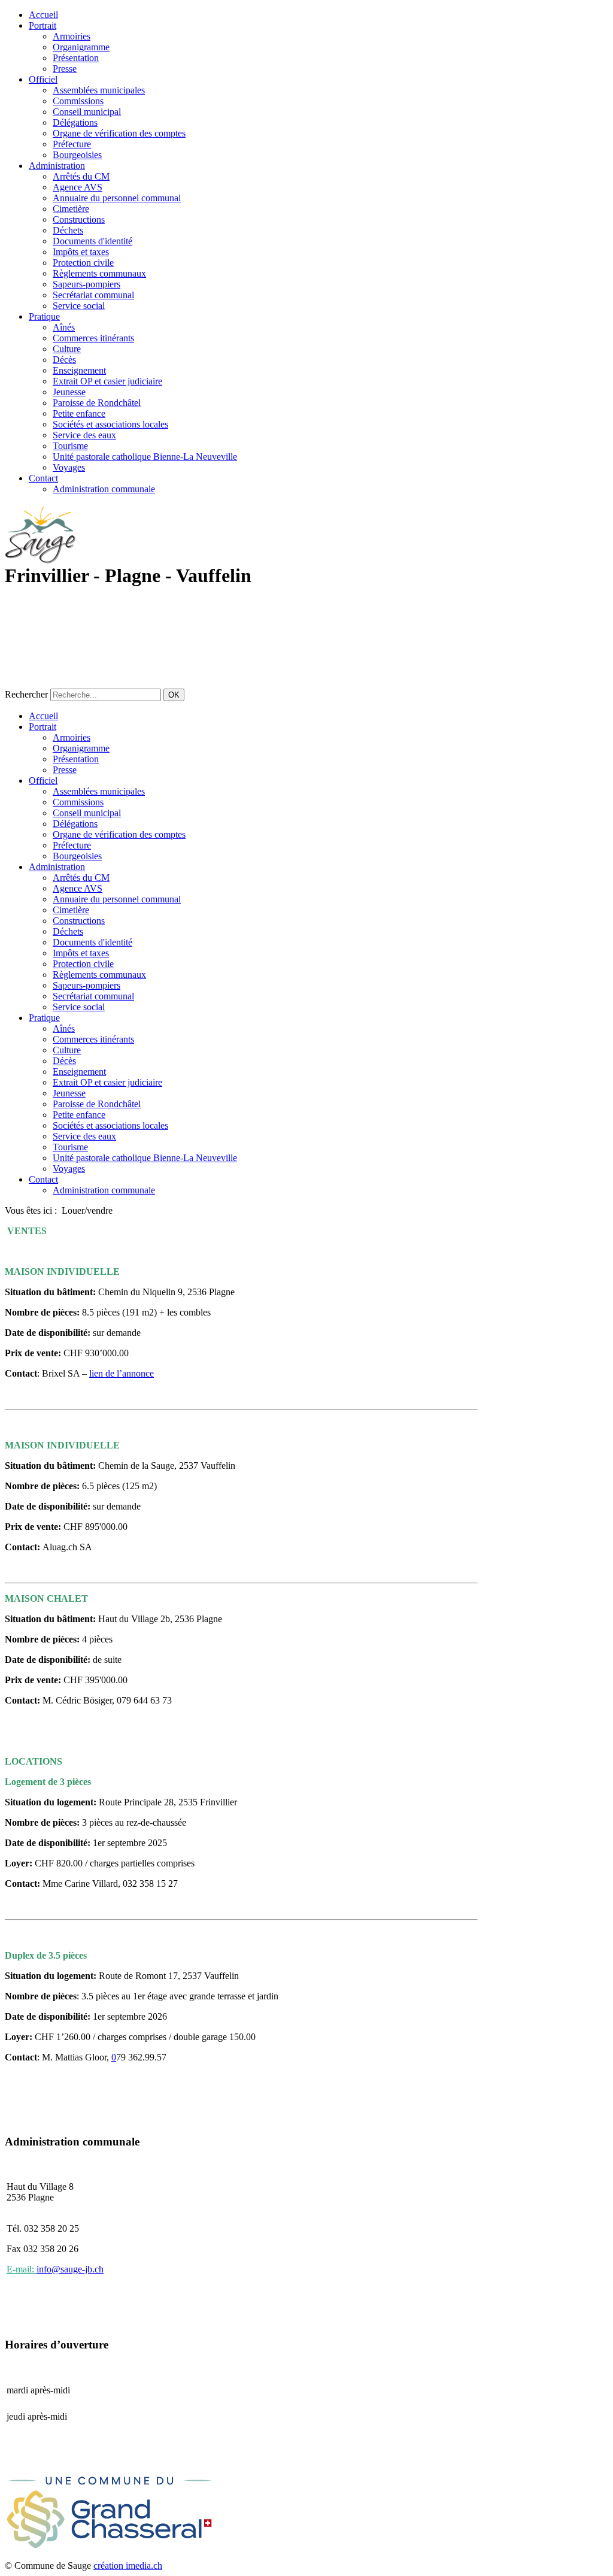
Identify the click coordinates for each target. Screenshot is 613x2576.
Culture (67, 349)
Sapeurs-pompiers (87, 284)
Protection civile (83, 263)
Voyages (69, 467)
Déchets (68, 230)
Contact (43, 478)
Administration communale (104, 489)
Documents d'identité (92, 241)
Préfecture (72, 144)
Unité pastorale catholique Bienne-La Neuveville (145, 457)
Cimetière (71, 209)
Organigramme (81, 47)
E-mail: (22, 2269)
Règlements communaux (99, 273)
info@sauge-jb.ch (70, 2269)
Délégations (75, 122)
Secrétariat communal (93, 295)
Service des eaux (84, 435)
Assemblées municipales (99, 90)
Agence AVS (78, 187)
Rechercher (26, 694)
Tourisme (70, 446)
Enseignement (79, 370)
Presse (65, 69)
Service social (79, 306)
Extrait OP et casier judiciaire (107, 381)
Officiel (43, 79)
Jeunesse (69, 392)
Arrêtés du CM (81, 176)
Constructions (79, 219)
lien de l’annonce (122, 1373)
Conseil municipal (87, 112)
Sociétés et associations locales (110, 424)
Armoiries (72, 36)
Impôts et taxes (81, 252)
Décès (64, 360)
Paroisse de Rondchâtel (97, 403)
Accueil (43, 15)
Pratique (44, 316)
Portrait (43, 25)
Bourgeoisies (77, 155)
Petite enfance (79, 413)
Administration (57, 166)
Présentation (76, 58)
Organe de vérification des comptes (119, 133)
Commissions (78, 101)
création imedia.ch (128, 2566)
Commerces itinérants (93, 338)
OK (174, 695)
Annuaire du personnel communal (117, 198)
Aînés (64, 327)
